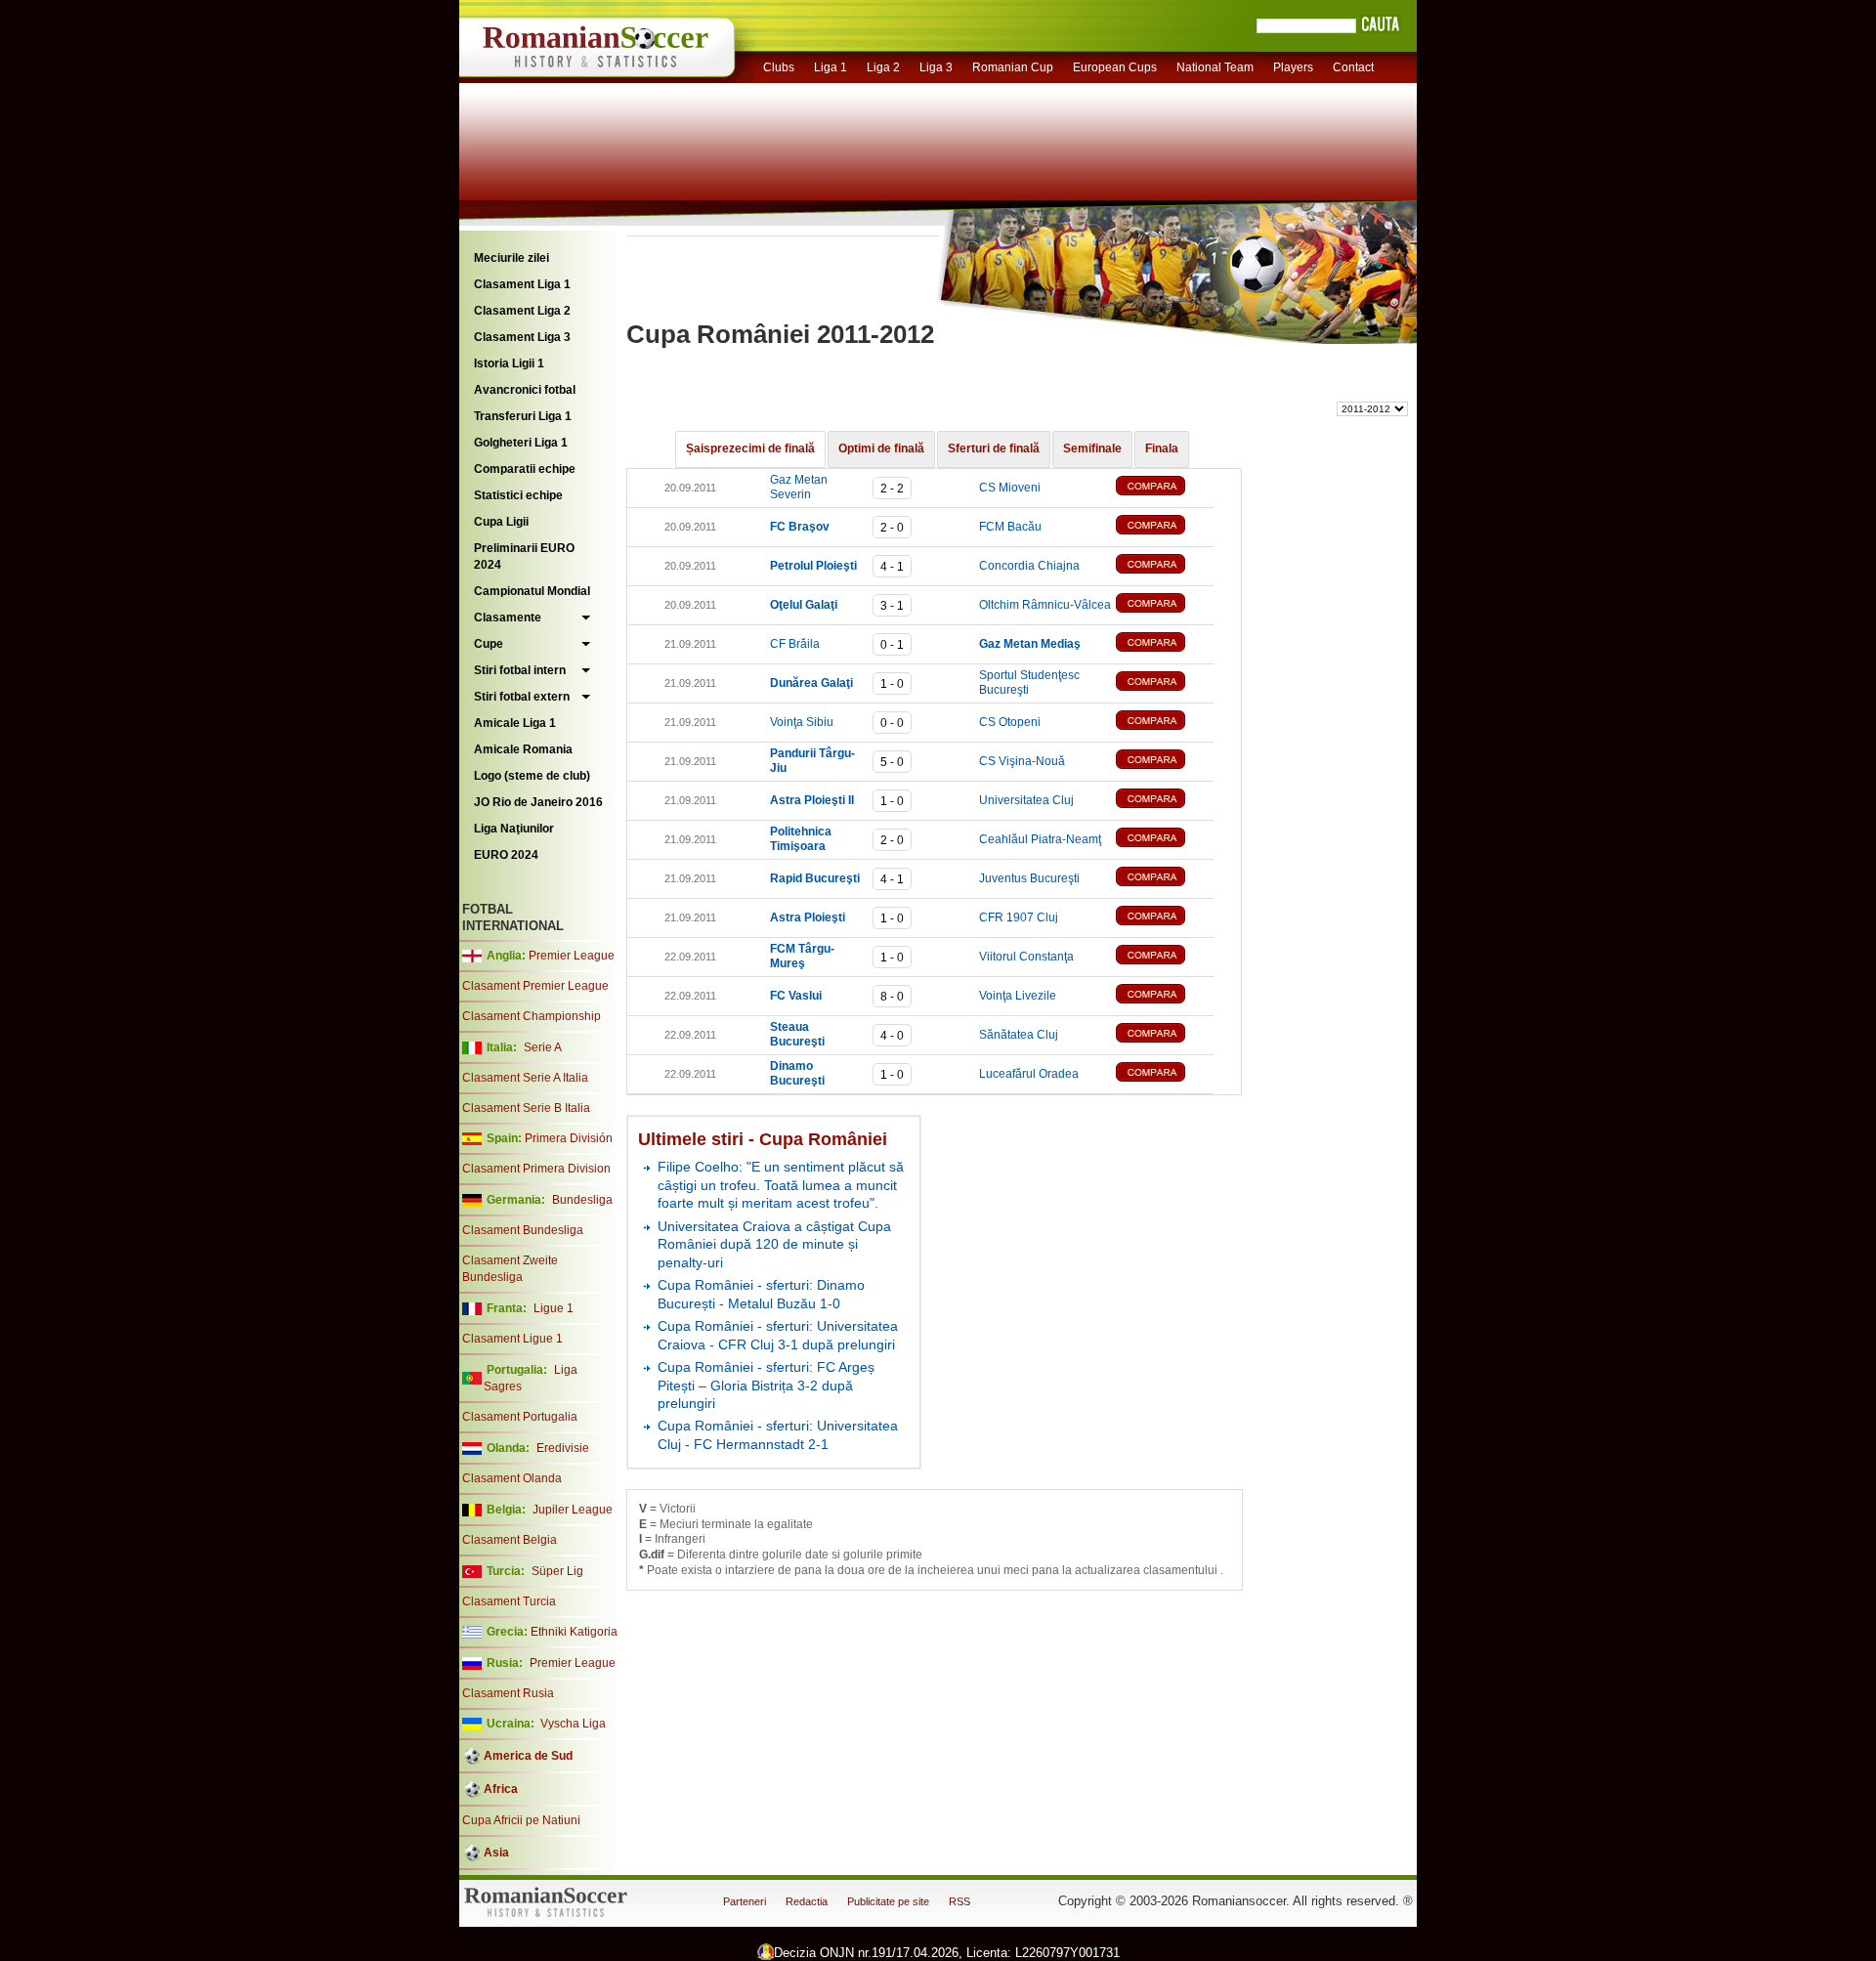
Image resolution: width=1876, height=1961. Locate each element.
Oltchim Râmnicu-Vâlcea (1045, 605)
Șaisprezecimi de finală (750, 448)
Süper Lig (557, 1571)
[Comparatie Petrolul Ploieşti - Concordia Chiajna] (1165, 566)
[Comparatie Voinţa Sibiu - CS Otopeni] (1165, 723)
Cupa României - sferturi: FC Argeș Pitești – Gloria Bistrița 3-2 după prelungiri (766, 1385)
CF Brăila (795, 644)
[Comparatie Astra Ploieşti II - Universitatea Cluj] (1165, 801)
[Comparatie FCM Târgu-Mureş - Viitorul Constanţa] (1165, 957)
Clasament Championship (532, 1016)
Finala (1162, 448)
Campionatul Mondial (532, 591)
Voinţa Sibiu (802, 722)
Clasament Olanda (512, 1478)
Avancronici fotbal (525, 390)
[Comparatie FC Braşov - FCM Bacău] (1165, 527)
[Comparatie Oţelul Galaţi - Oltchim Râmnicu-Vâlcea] (1165, 605)
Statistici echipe (518, 495)
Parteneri (745, 1901)
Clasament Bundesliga (523, 1230)
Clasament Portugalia (520, 1417)
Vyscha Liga (572, 1724)
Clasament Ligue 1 (512, 1339)
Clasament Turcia (509, 1601)
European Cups (1115, 67)
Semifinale (1092, 448)
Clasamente (508, 618)
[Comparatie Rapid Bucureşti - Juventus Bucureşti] (1165, 879)
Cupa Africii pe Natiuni (521, 1820)
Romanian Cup (1013, 67)
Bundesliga (582, 1200)
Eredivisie (563, 1448)
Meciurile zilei (512, 258)
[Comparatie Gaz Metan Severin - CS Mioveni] (1165, 488)
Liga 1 (831, 67)
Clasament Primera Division (536, 1169)
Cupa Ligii (501, 522)
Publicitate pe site (888, 1901)
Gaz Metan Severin (799, 488)
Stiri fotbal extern (522, 697)
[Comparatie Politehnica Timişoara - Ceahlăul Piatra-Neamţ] (1165, 840)
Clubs (779, 67)
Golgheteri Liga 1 (521, 443)
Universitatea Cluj (1026, 800)
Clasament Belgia (510, 1540)
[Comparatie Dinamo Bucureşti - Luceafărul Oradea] (1165, 1074)
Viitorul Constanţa (1026, 957)
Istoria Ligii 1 (509, 363)
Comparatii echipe (525, 469)
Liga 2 (883, 67)
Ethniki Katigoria (574, 1632)
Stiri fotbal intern (520, 670)
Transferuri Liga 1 (523, 416)
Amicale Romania (523, 749)
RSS (959, 1901)
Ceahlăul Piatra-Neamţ (1040, 839)
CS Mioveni (1010, 488)
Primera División (569, 1138)
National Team (1215, 67)
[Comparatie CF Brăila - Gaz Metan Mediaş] (1165, 644)
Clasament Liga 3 (522, 337)
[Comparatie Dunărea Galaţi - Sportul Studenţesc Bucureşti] (1165, 683)
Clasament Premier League (535, 986)
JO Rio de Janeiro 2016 (538, 802)
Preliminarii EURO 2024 (524, 556)
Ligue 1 (554, 1308)
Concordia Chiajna (1029, 566)
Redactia (807, 1901)
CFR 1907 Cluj (1019, 917)
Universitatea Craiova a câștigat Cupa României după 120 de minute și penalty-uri (774, 1244)
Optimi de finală (881, 448)
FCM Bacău (1010, 527)
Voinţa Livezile (1018, 996)
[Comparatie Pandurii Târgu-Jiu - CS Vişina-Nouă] (1165, 762)
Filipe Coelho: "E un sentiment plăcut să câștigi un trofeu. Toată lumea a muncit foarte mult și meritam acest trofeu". (781, 1185)
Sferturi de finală (994, 448)
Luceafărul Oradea (1029, 1074)
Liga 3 (936, 67)
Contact (1353, 67)
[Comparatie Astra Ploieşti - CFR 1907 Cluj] (1165, 918)
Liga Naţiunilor (514, 829)
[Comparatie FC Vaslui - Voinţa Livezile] (1165, 996)
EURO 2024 (506, 855)
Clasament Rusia (508, 1693)
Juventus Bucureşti (1029, 878)
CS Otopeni (1010, 722)
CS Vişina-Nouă (1022, 761)
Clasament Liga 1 (522, 284)
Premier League (572, 956)
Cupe (489, 644)
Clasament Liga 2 (522, 311)
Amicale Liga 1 (515, 723)
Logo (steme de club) (532, 776)
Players (1293, 67)
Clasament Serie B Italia (526, 1108)
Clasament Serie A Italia (525, 1078)
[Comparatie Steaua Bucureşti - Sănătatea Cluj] (1165, 1035)
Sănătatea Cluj (1019, 1035)
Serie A (543, 1047)
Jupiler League (573, 1510)
